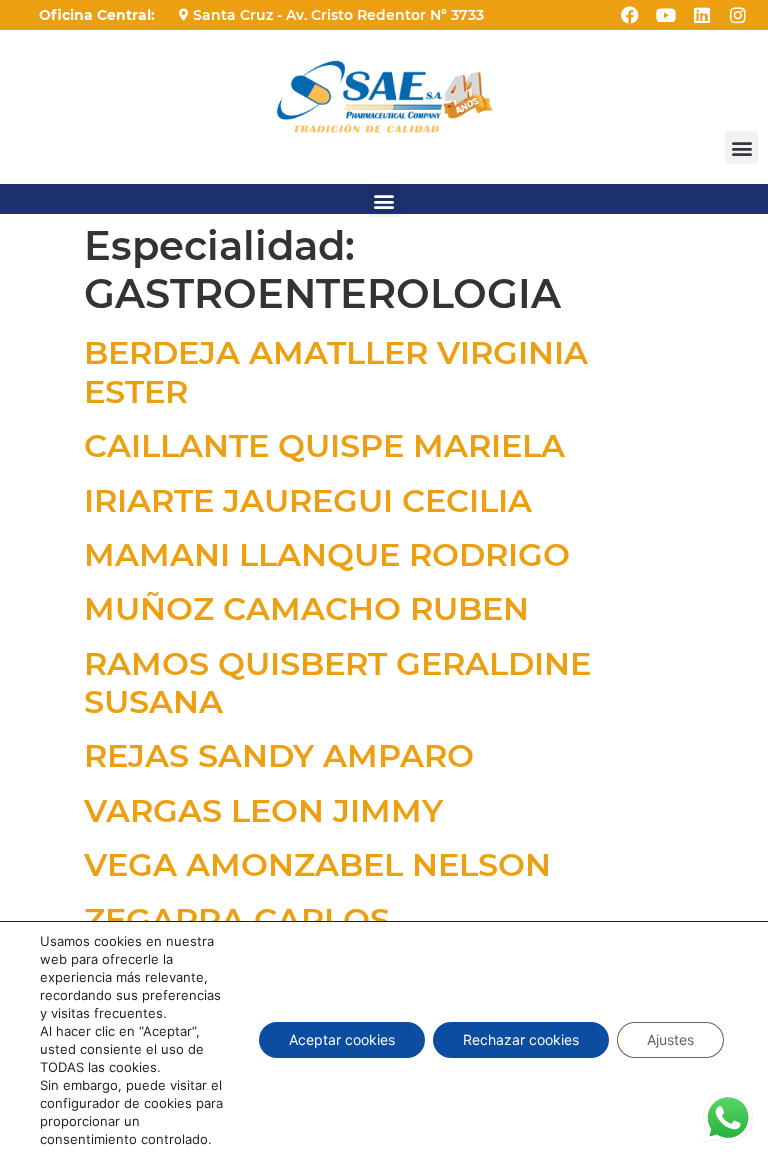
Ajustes (670, 1039)
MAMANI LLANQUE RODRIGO (327, 554)
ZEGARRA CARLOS (237, 919)
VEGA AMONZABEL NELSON (317, 864)
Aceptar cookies (342, 1039)
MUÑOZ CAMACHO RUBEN (306, 608)
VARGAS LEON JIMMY (263, 810)
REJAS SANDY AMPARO (279, 755)
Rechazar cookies (521, 1039)
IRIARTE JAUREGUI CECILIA (308, 500)
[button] (741, 147)
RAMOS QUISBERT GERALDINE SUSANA (337, 682)
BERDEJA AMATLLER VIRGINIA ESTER (336, 371)
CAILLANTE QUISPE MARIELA (324, 445)
